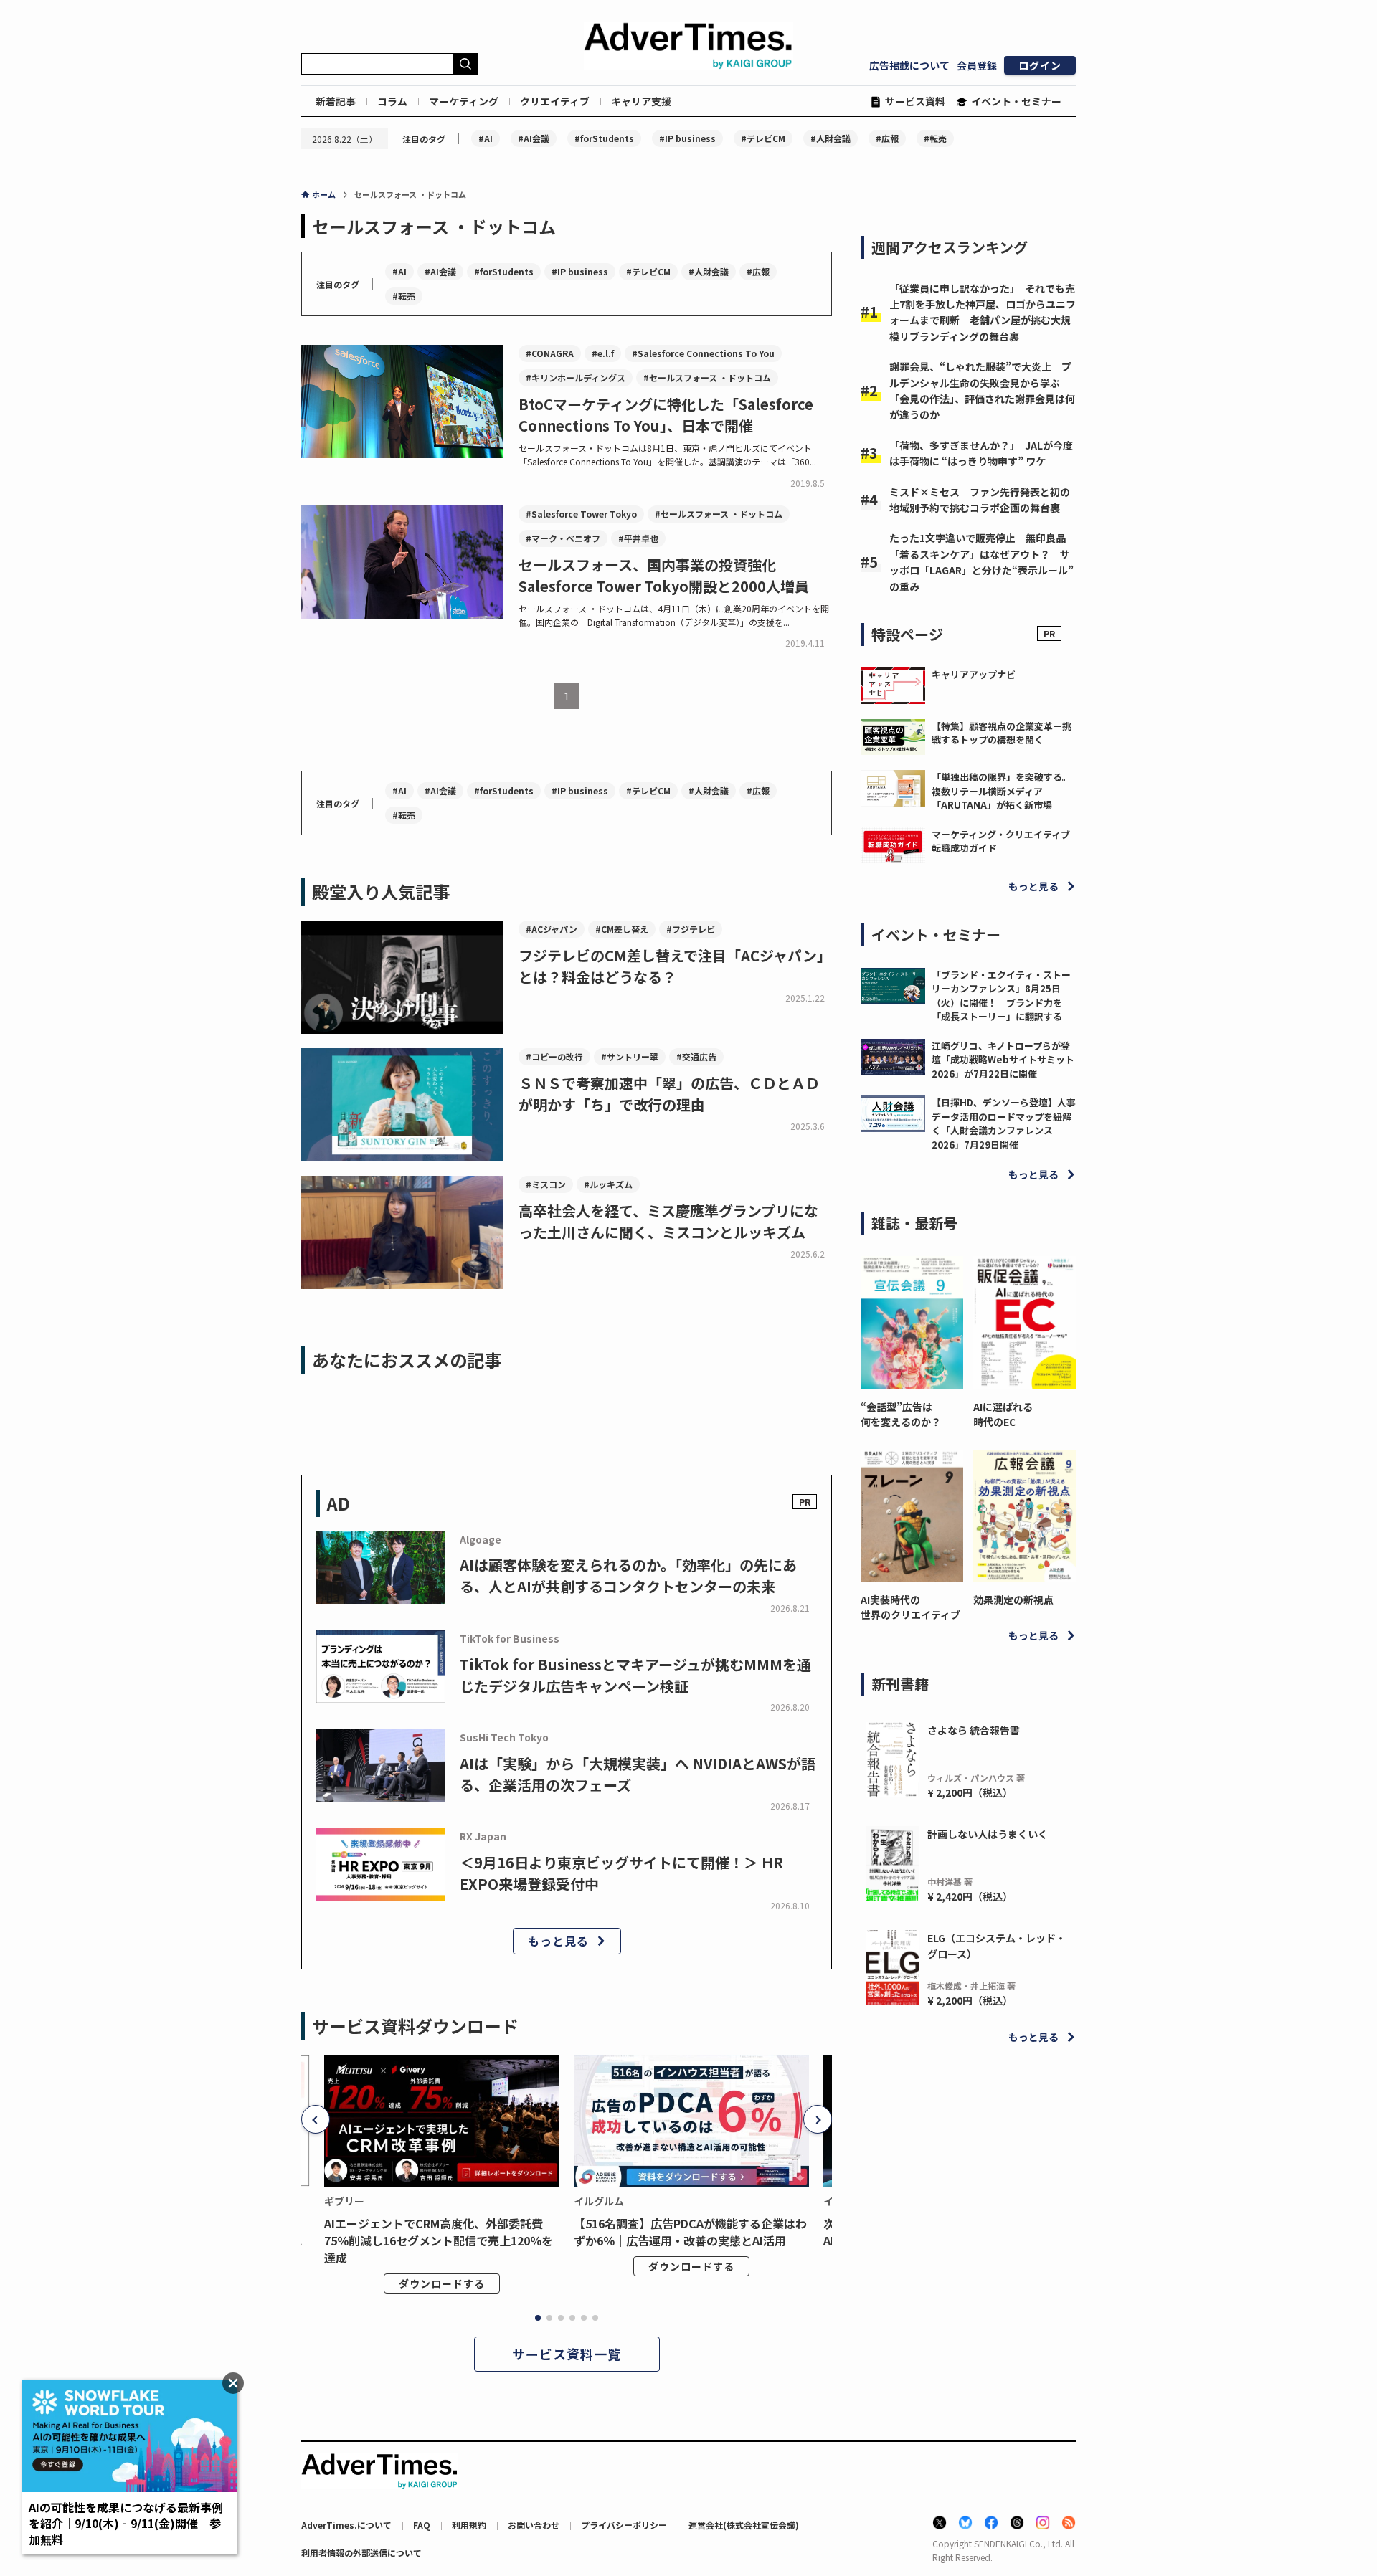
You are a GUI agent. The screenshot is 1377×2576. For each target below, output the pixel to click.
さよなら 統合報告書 (974, 1730)
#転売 (935, 138)
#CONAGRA (550, 353)
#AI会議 (534, 138)
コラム (392, 101)
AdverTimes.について (346, 2525)
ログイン (1040, 65)
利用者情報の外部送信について (361, 2553)
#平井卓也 (638, 538)
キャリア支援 (641, 101)
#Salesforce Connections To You (703, 353)
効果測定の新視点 (1013, 1600)
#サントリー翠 (630, 1056)
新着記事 (336, 101)
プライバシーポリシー (624, 2525)
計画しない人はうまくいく (988, 1834)
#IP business (687, 138)
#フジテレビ (691, 929)
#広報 (887, 138)
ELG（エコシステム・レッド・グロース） (997, 1946)
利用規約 (469, 2525)
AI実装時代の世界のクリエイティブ (910, 1607)
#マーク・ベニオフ (563, 538)
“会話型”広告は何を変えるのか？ (901, 1414)
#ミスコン (546, 1184)
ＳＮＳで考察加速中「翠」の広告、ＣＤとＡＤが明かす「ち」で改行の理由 (669, 1094)
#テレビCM (763, 138)
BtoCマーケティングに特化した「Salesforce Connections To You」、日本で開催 (666, 415)
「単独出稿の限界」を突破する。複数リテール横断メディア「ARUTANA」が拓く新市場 (1002, 791)
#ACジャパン (552, 929)
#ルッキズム (608, 1184)
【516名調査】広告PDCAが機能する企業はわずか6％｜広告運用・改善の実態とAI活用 (690, 2232)
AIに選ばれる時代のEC (1003, 1414)
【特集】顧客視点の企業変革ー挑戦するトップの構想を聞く (1002, 733)
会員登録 (977, 65)
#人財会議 (831, 138)
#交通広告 (696, 1056)
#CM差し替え (622, 929)
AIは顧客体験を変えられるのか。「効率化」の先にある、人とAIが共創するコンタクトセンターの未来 (628, 1575)
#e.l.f (603, 353)
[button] (316, 2119)
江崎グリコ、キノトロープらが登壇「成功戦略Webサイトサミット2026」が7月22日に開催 (1003, 1060)
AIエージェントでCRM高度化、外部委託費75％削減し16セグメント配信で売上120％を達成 (439, 2240)
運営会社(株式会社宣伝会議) (744, 2525)
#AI (486, 138)
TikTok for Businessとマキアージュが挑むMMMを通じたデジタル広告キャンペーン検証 (635, 1675)
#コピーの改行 (554, 1056)
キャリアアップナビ (974, 674)
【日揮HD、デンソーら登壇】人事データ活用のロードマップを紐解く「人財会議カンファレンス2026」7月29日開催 (1004, 1123)
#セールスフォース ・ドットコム (707, 377)
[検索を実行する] (465, 64)
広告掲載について (909, 65)
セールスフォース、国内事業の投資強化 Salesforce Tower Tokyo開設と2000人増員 (664, 575)
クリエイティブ (555, 101)
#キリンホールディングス (576, 377)
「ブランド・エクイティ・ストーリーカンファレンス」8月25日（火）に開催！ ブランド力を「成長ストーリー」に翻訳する (1001, 996)
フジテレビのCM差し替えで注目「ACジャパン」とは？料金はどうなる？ (675, 966)
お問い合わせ (534, 2525)
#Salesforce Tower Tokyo (581, 514)
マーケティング (464, 101)
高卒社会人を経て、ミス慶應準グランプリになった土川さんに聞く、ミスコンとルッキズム (668, 1221)
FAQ (422, 2525)
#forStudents (604, 138)
